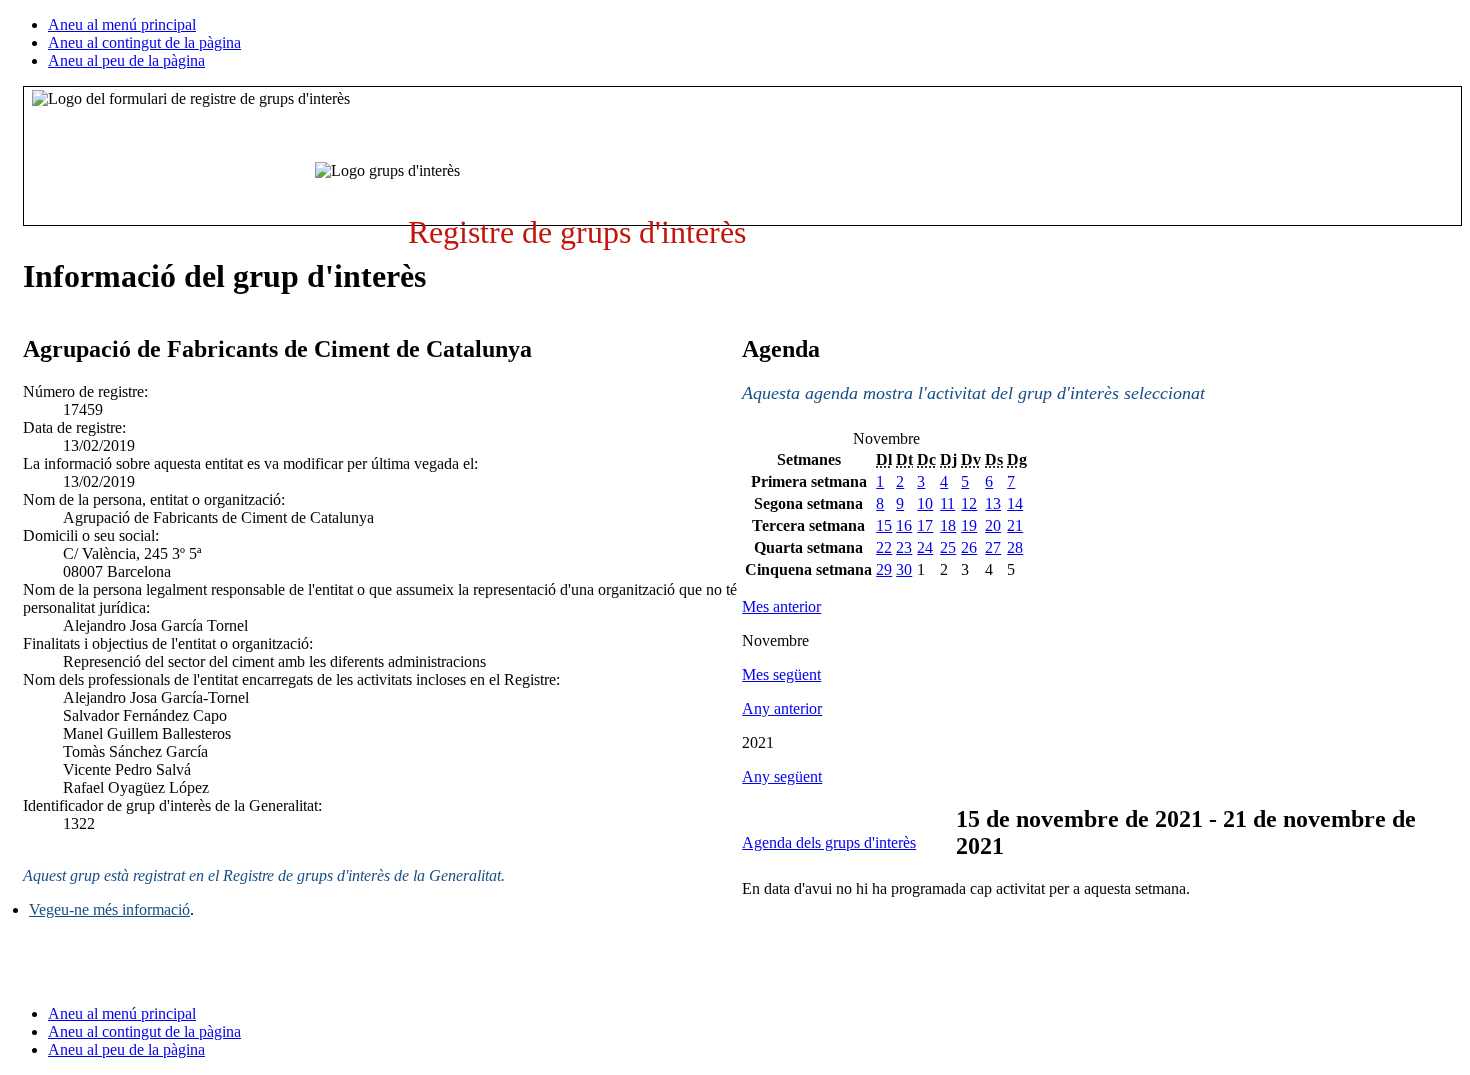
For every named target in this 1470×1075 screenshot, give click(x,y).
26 (969, 547)
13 (993, 503)
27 (993, 547)
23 (904, 547)
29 (884, 569)
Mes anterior (781, 606)
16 (904, 525)
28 (1015, 547)
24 (925, 547)
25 (948, 547)
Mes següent (781, 674)
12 (969, 503)
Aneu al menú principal (122, 24)
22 (884, 547)
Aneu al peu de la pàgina (126, 60)
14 (1015, 503)
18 (948, 525)
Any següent (782, 776)
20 (993, 525)
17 (925, 525)
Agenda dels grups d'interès (829, 842)
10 (925, 503)
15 (884, 525)
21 (1015, 525)
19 (969, 525)
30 (904, 569)
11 (947, 503)
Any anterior (782, 708)
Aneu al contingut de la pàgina (144, 42)
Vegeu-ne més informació (109, 909)
